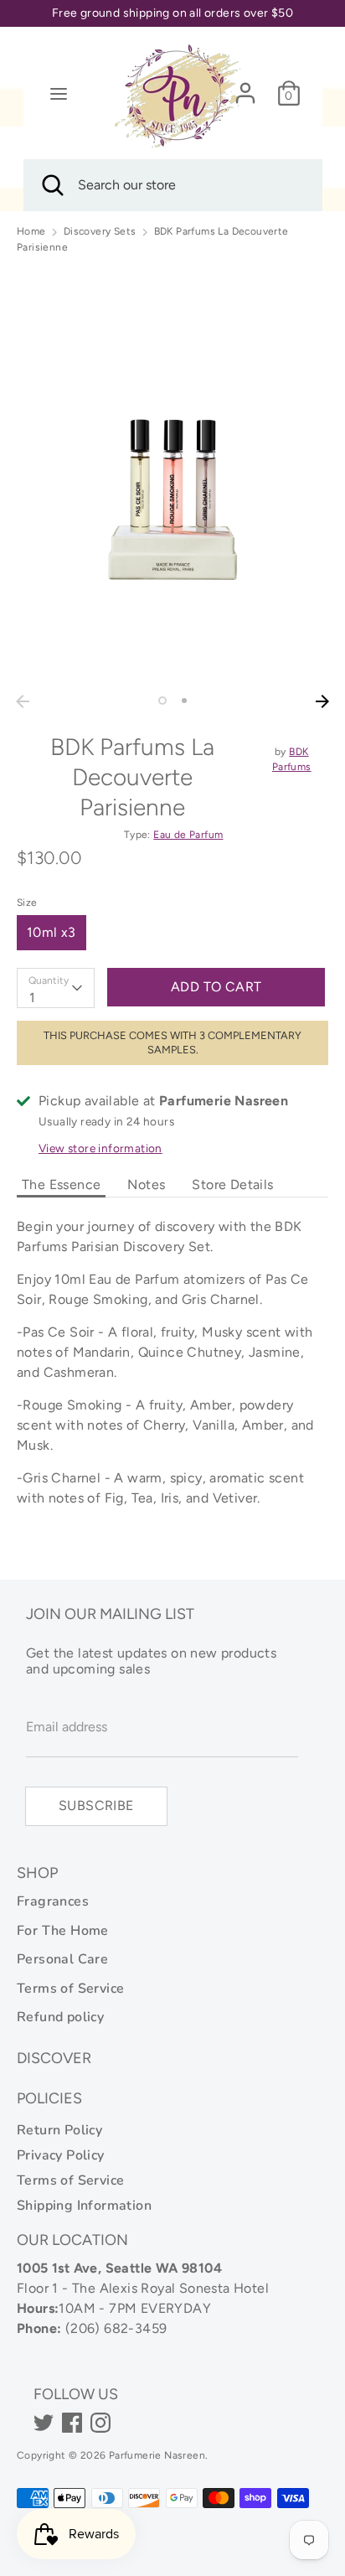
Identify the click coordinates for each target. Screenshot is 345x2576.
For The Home (63, 1931)
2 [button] (184, 701)
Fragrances (53, 1901)
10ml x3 (51, 932)
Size (27, 903)
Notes (146, 1185)
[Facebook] (72, 2423)
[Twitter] (44, 2423)
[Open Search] (51, 185)
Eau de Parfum (188, 835)
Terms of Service (70, 1989)
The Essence (61, 1185)
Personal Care (62, 1959)
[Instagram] (100, 2423)
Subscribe (96, 1805)
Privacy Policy (61, 2155)
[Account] (245, 86)
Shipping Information (84, 2206)
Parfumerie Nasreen (157, 2455)
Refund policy (60, 2017)
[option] (172, 476)
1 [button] (162, 701)
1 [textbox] (32, 998)
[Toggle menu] (59, 93)
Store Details (232, 1185)
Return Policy (59, 2130)
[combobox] (56, 988)
